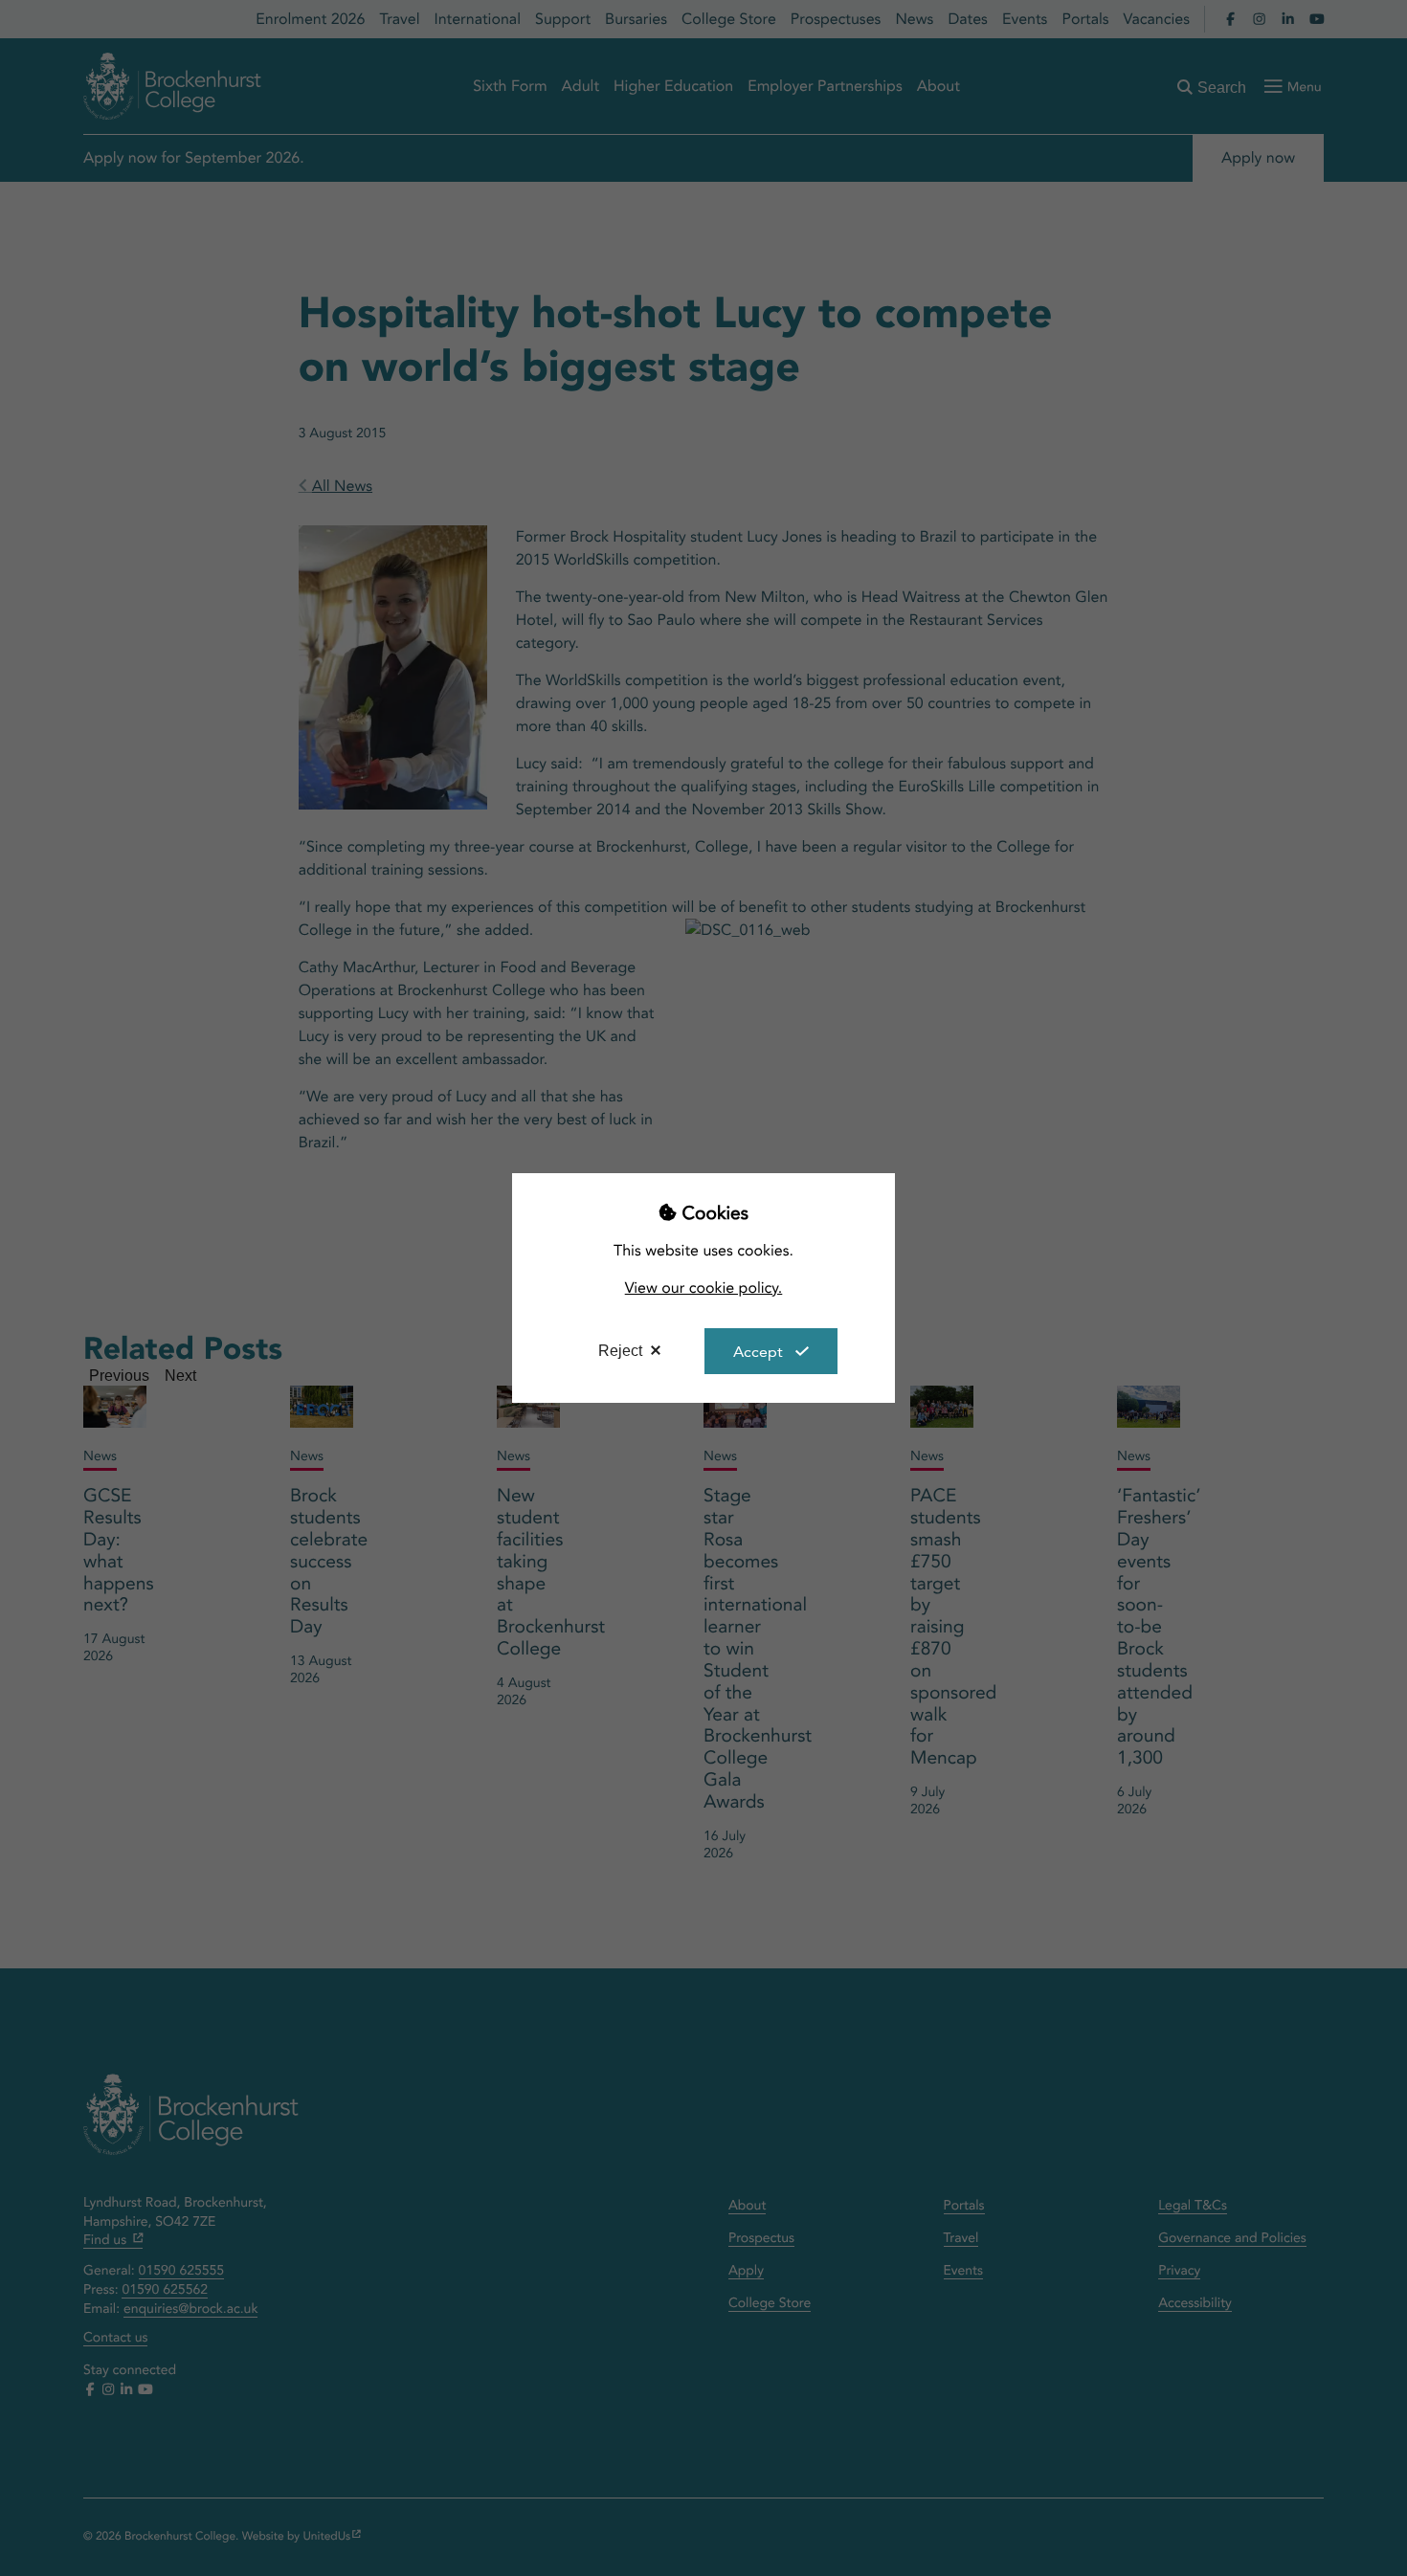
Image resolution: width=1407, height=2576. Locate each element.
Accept (758, 1352)
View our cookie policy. (704, 1288)
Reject (620, 1351)
